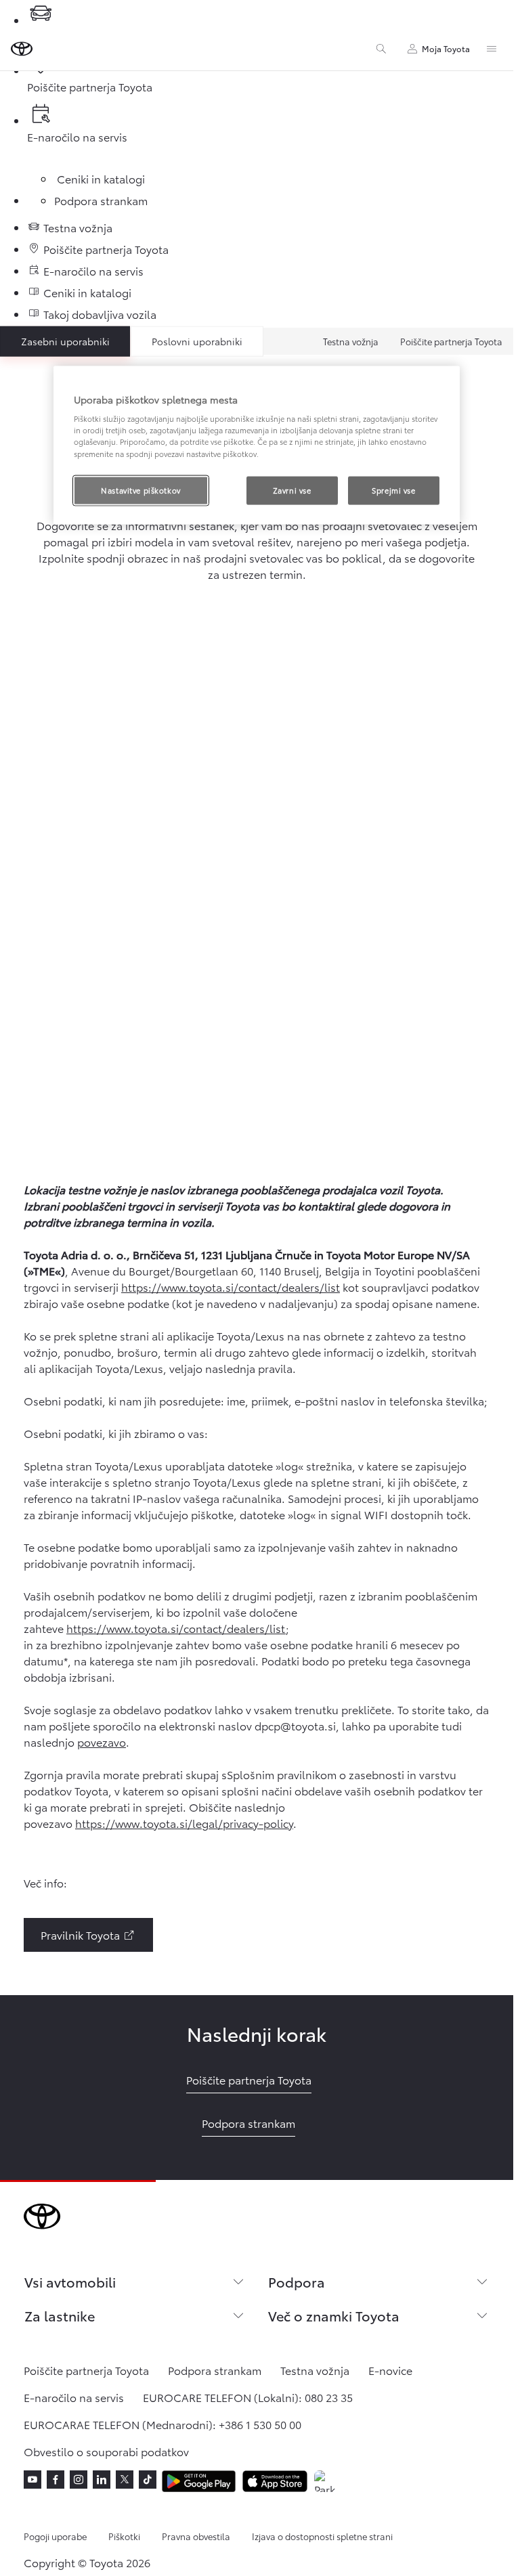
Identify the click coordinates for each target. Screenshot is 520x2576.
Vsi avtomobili (70, 2282)
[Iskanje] (381, 49)
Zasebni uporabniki (65, 341)
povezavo (102, 1742)
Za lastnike (60, 2315)
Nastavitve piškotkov (140, 489)
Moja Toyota (446, 48)
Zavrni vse (292, 489)
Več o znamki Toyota (334, 2315)
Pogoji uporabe (55, 2536)
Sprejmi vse (393, 489)
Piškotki (124, 2536)
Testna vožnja (351, 341)
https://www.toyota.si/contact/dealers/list (231, 1287)
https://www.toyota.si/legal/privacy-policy (184, 1823)
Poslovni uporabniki (197, 341)
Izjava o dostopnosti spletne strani (322, 2536)
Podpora (297, 2282)
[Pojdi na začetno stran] (22, 49)
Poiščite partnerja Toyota (451, 341)
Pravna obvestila (196, 2536)
